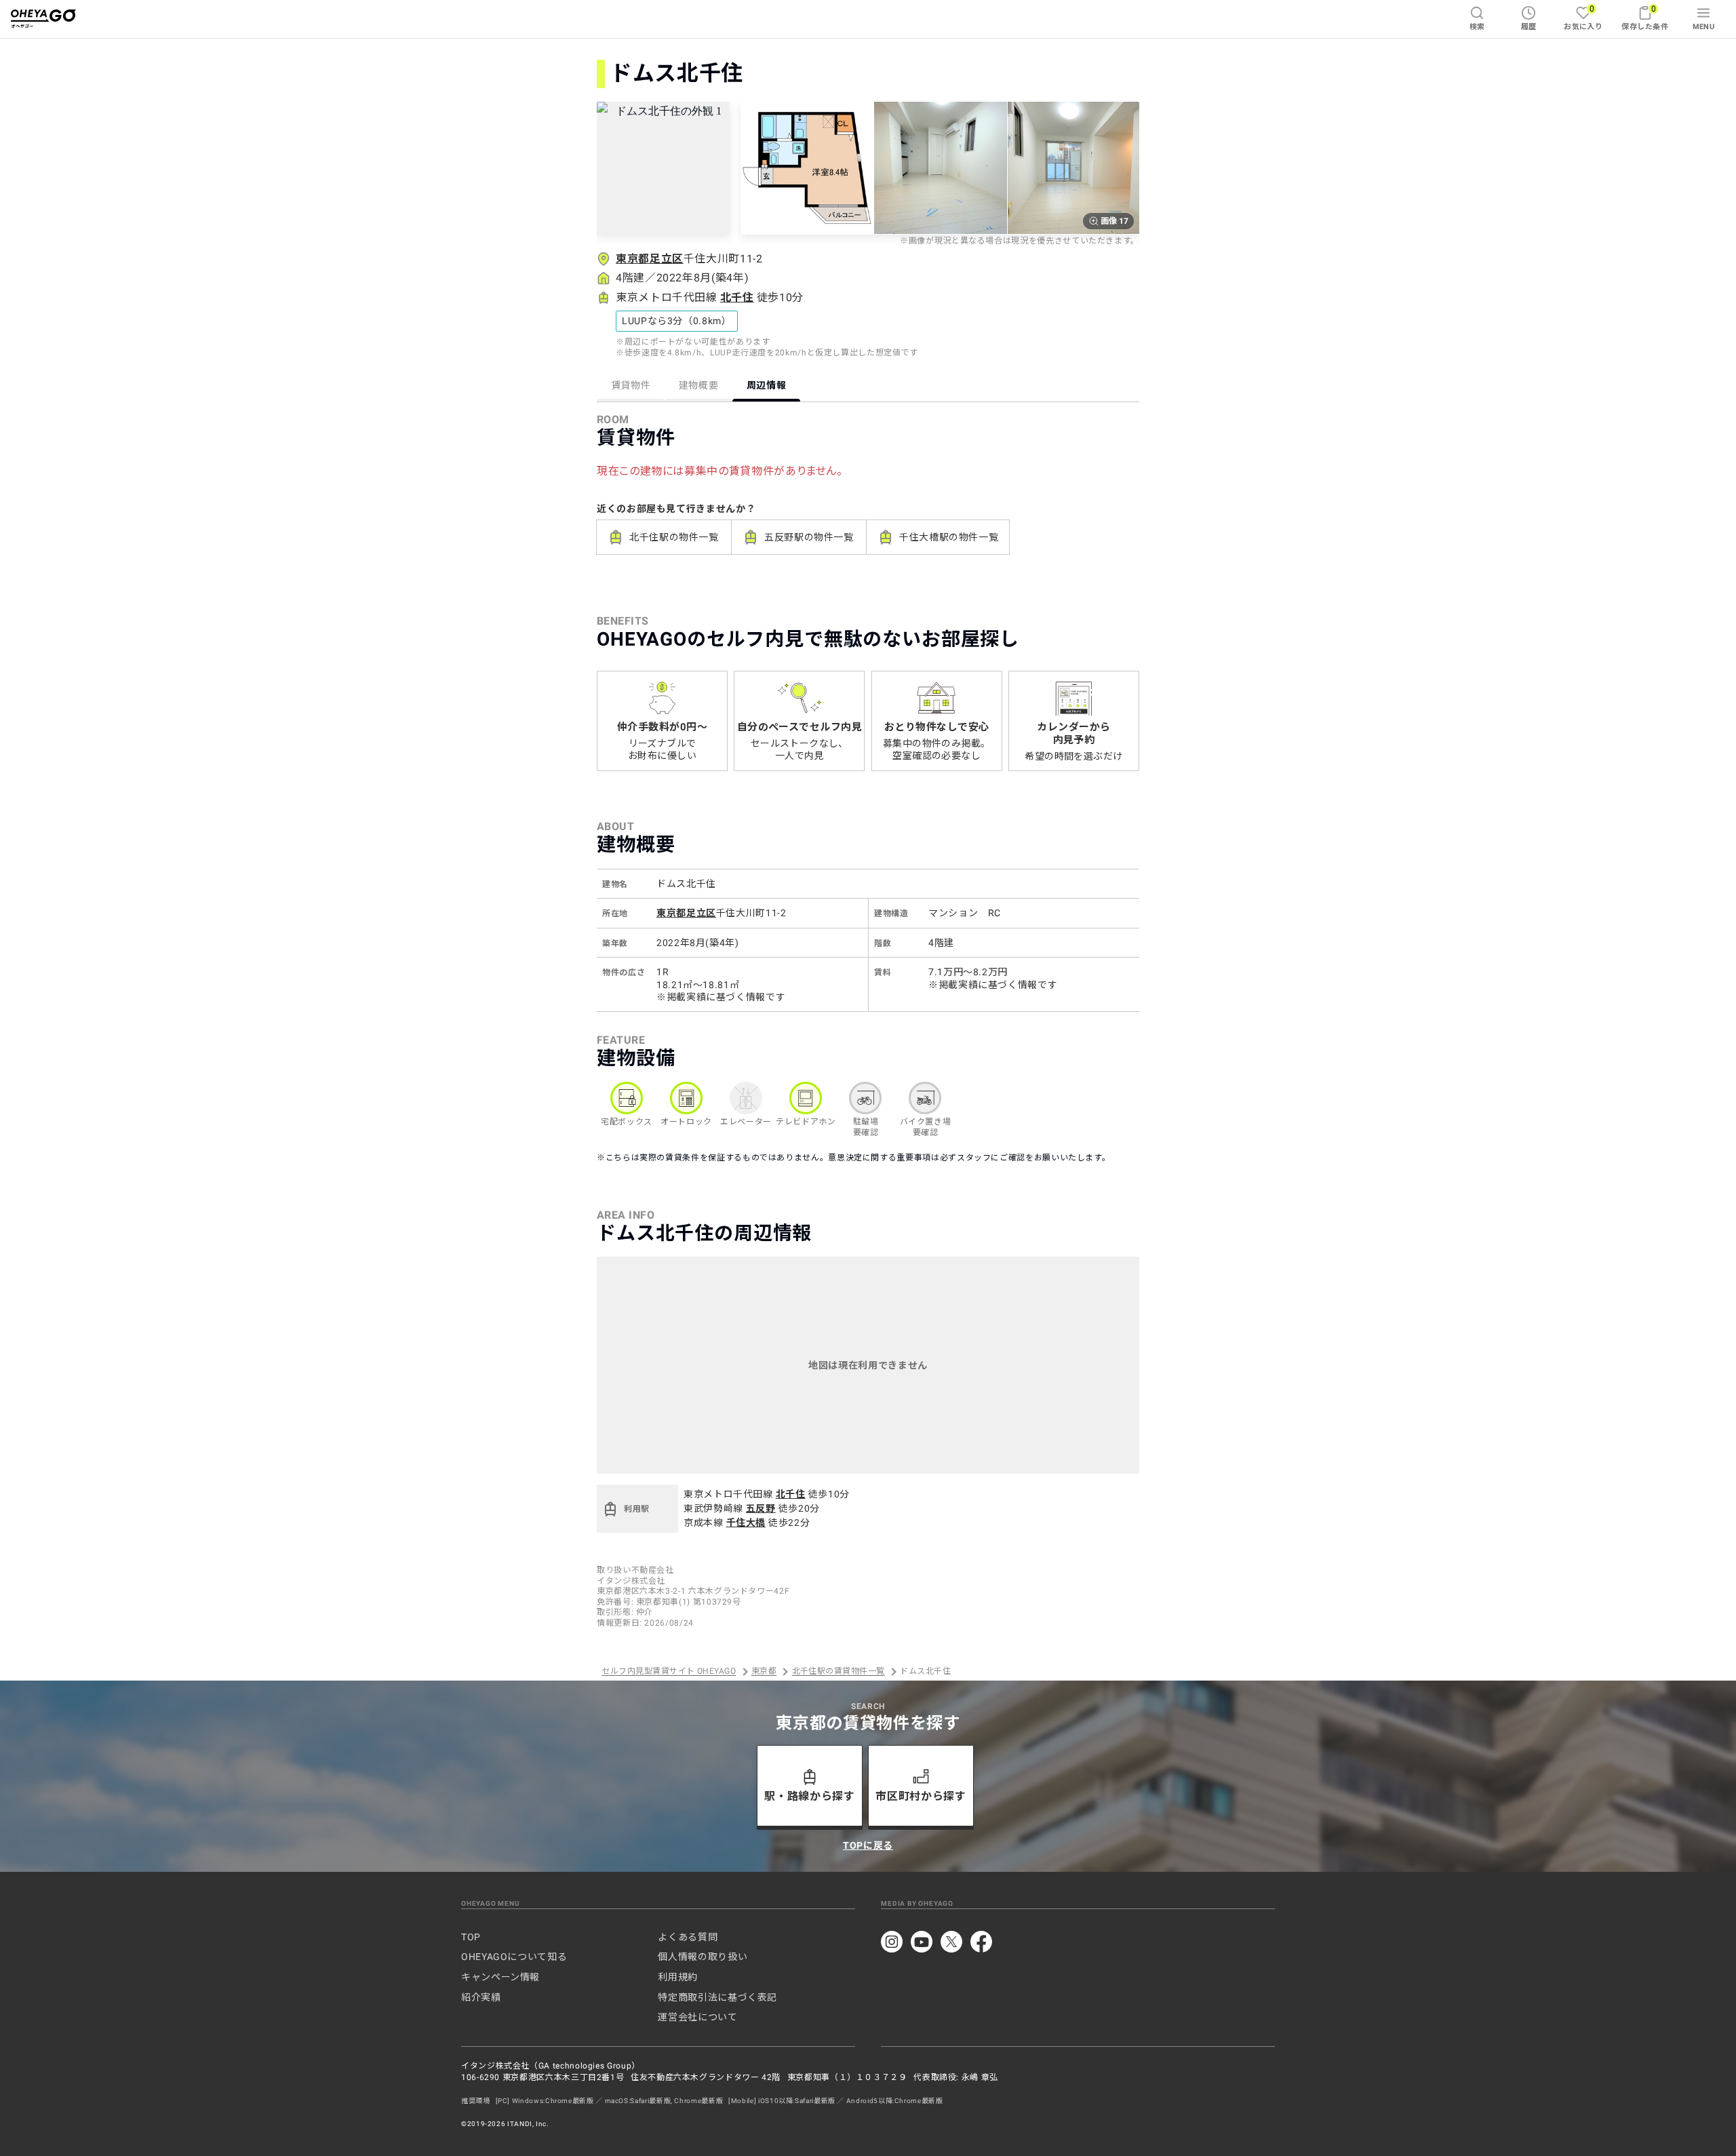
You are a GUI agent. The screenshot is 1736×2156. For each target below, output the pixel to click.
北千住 (737, 297)
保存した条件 (1645, 17)
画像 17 (1114, 221)
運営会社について (697, 2017)
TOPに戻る (868, 1845)
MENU (1704, 27)
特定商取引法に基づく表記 (717, 1997)
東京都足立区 (650, 259)
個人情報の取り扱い (703, 1957)
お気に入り (1583, 17)
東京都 (764, 1672)
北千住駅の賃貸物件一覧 (839, 1672)
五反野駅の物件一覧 (809, 537)
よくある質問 (688, 1937)
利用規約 (678, 1977)
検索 (1477, 27)
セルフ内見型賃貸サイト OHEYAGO (669, 1672)
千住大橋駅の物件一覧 (949, 537)
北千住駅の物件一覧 (674, 537)
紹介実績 (481, 1997)
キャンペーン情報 (500, 1977)
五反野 (761, 1508)
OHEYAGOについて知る (514, 1957)
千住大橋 (746, 1523)
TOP (471, 1937)
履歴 (1529, 27)
